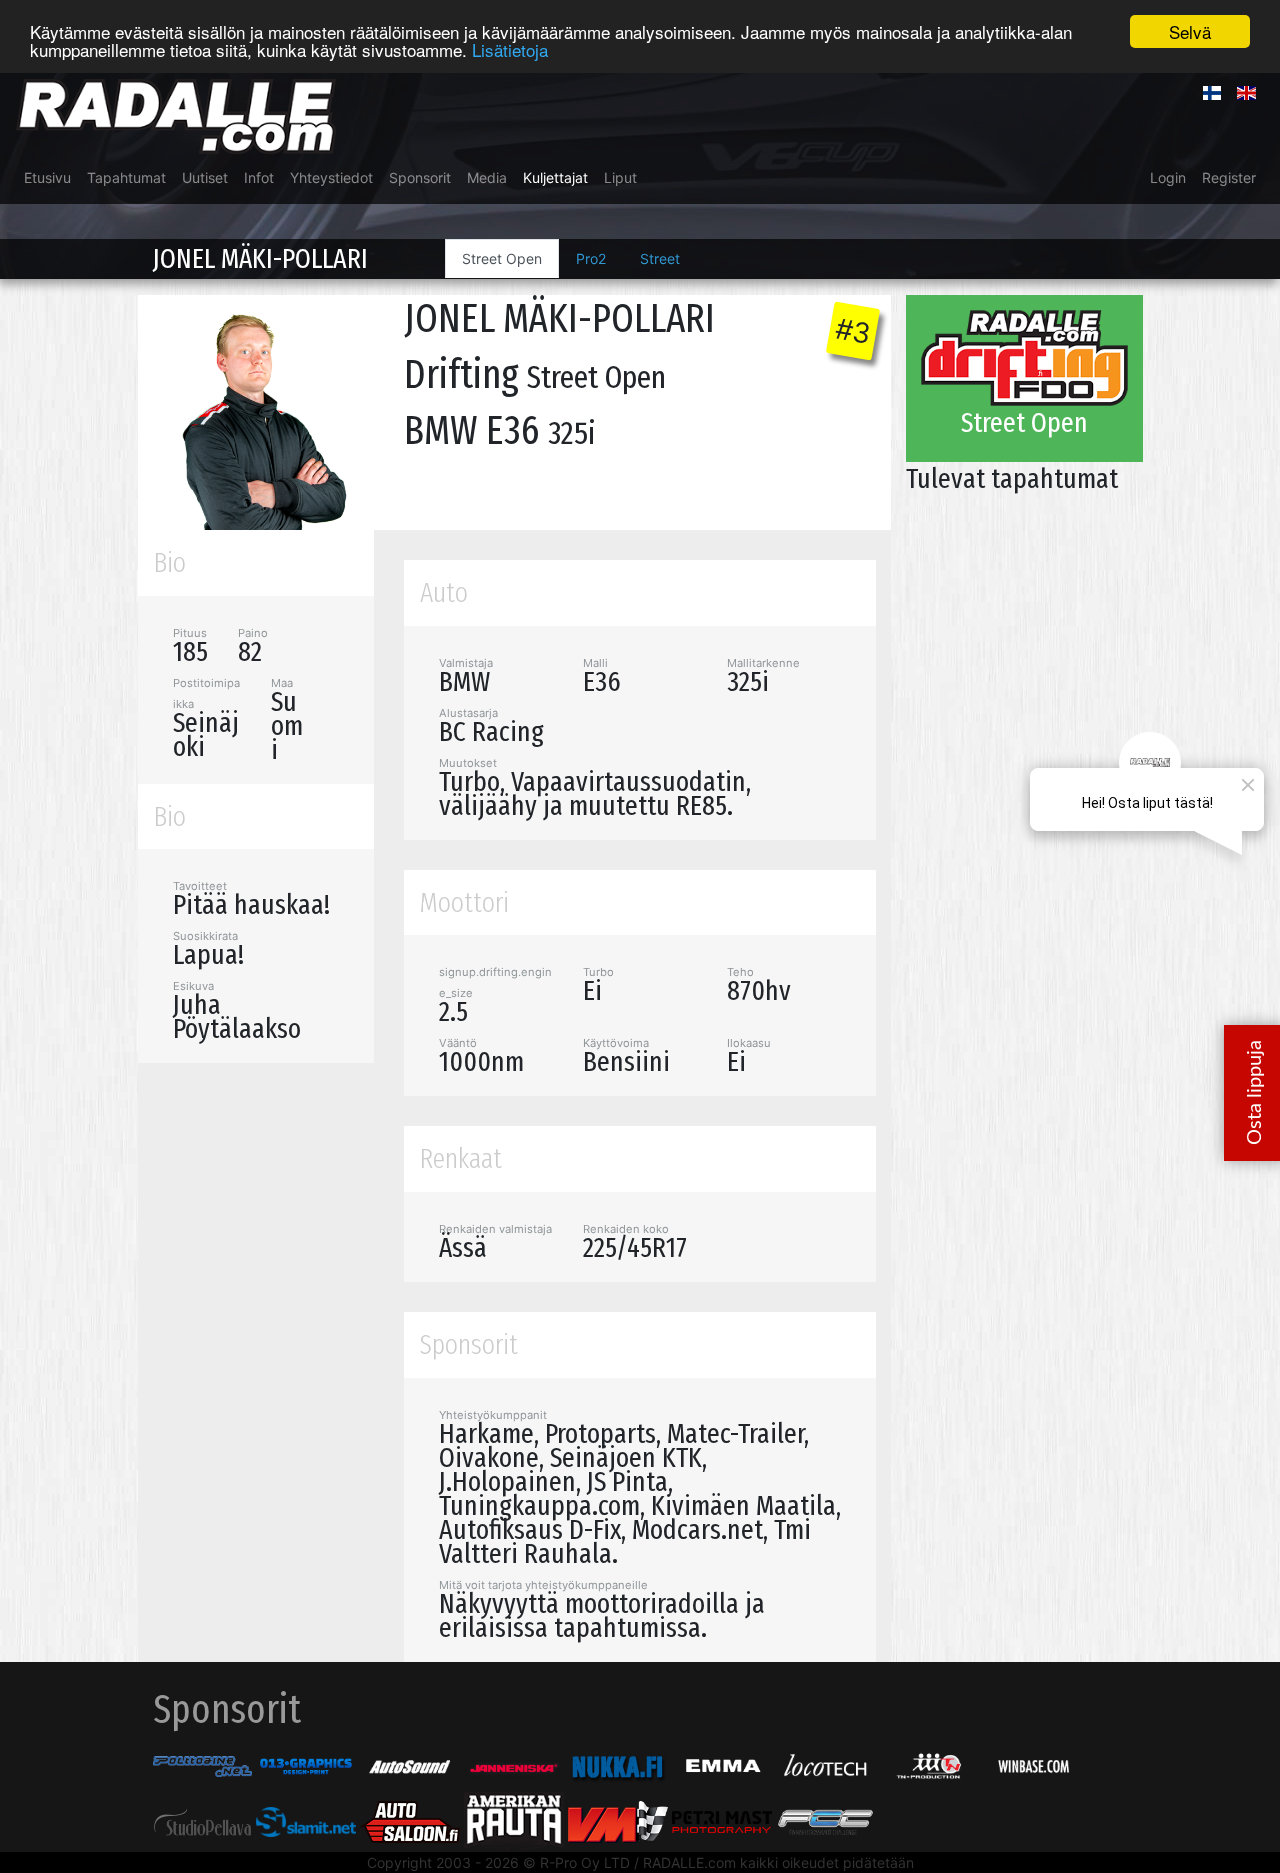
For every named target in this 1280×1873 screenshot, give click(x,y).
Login (1168, 177)
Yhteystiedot (331, 177)
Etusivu (47, 177)
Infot (259, 177)
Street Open (502, 258)
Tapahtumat (126, 177)
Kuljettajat (555, 177)
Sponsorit (420, 177)
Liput (620, 177)
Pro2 (591, 258)
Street (660, 258)
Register (1229, 177)
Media (487, 177)
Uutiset (205, 177)
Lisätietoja (510, 49)
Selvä (1190, 31)
